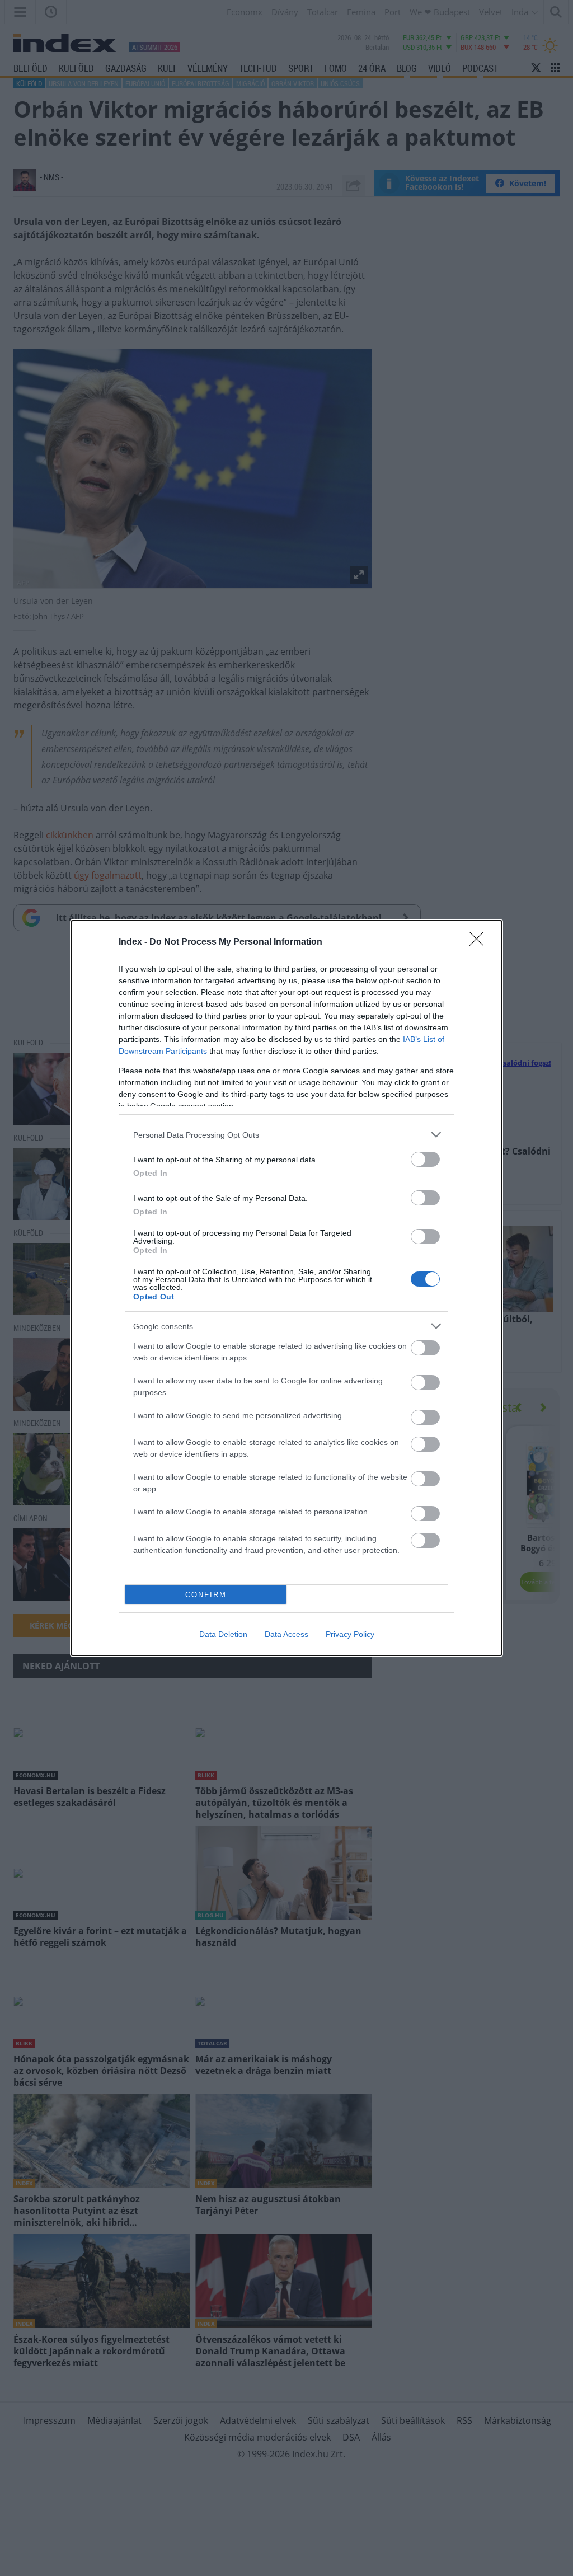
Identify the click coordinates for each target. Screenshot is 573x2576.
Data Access (286, 1634)
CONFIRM (206, 1595)
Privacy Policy (350, 1634)
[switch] (425, 1159)
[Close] (480, 942)
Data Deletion (223, 1634)
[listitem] (286, 1135)
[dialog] (286, 1288)
